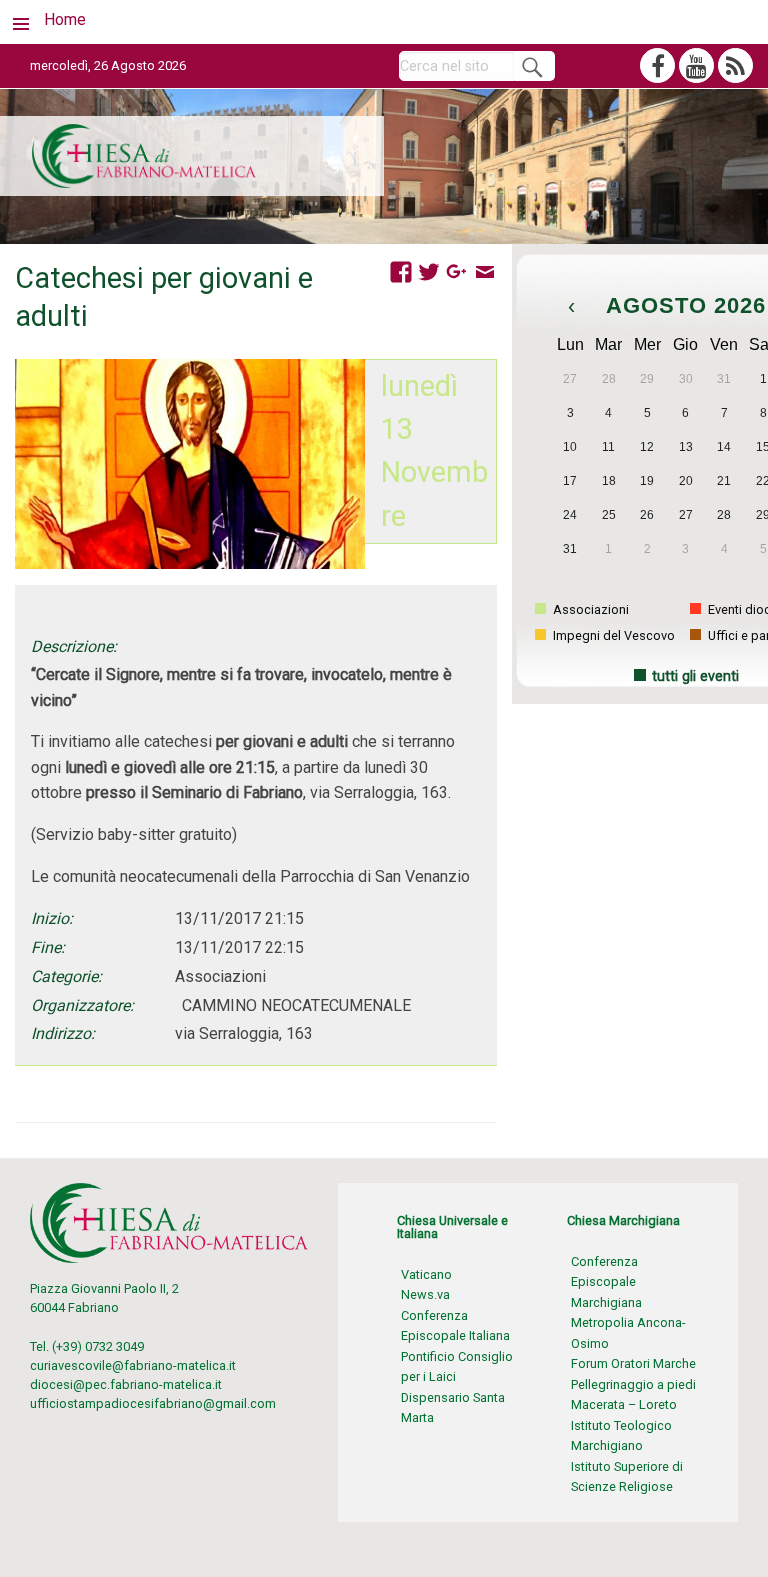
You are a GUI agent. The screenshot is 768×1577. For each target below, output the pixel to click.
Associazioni (589, 609)
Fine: (48, 947)
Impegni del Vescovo (612, 635)
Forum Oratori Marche (633, 1363)
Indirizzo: (63, 1033)
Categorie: (66, 976)
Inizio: (52, 918)
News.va (425, 1294)
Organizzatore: (82, 1005)
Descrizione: (74, 646)
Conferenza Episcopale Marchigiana (606, 1282)
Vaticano (426, 1274)
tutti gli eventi (695, 676)
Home (65, 19)
